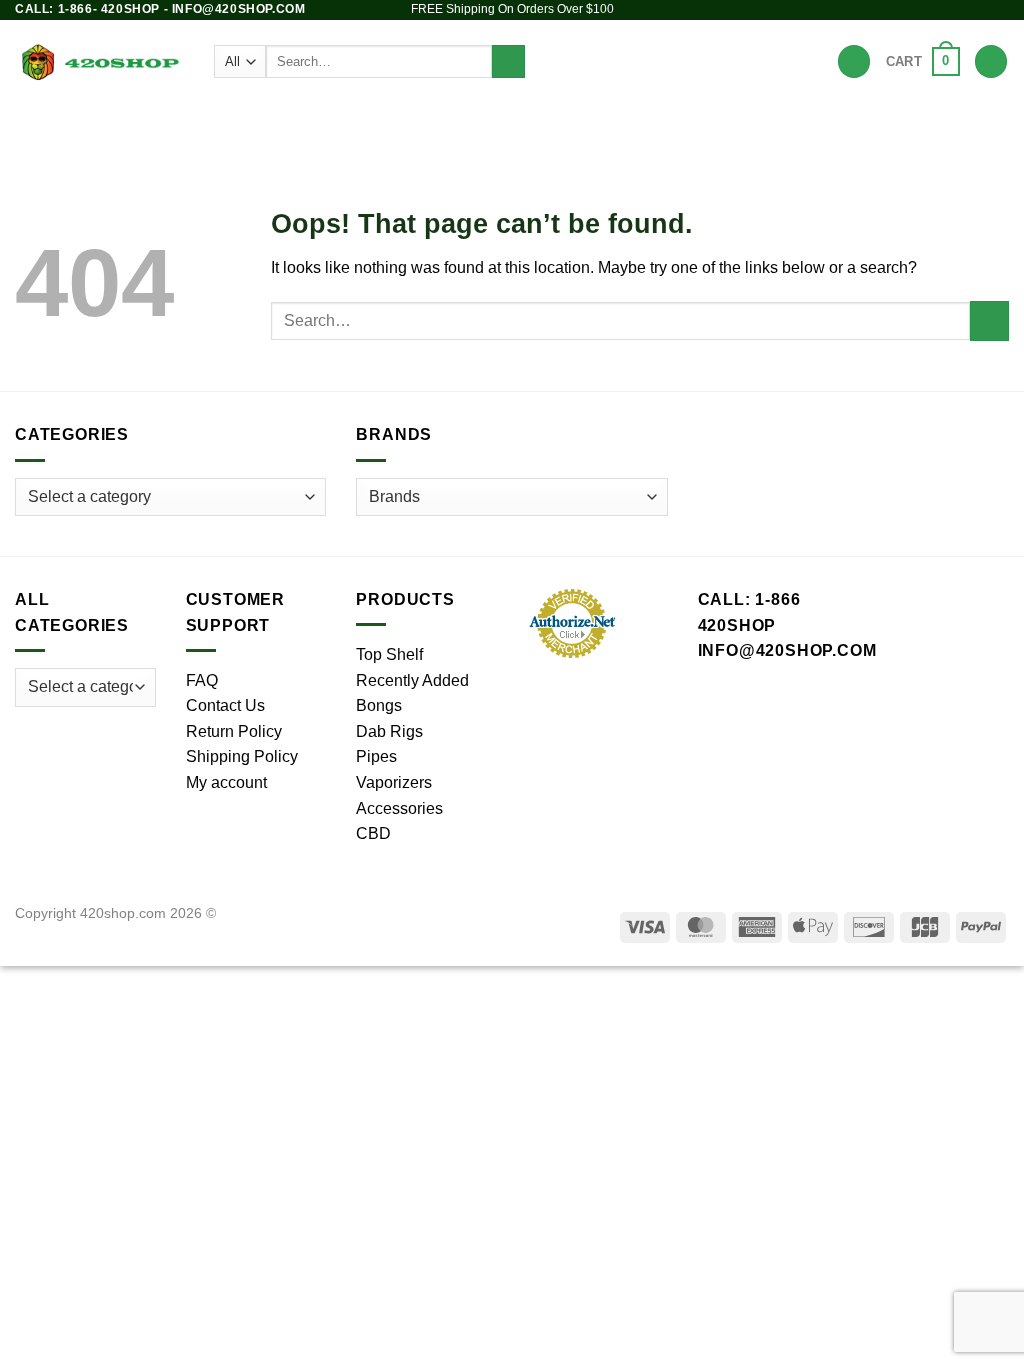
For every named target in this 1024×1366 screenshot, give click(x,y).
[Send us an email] (980, 10)
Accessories (648, 124)
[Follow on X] (961, 10)
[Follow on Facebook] (923, 10)
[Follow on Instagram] (942, 10)
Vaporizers (520, 124)
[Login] (991, 61)
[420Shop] (99, 61)
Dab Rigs (410, 124)
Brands (759, 124)
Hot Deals (844, 124)
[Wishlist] (854, 61)
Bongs (243, 124)
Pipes (322, 124)
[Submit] (508, 62)
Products (163, 124)
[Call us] (999, 10)
